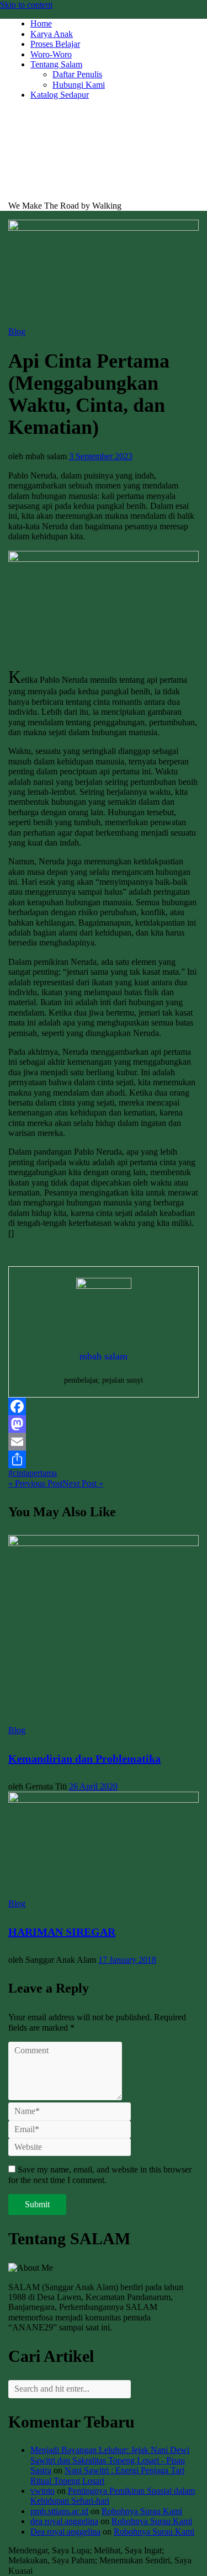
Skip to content (26, 5)
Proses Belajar (55, 44)
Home (41, 23)
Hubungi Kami (79, 85)
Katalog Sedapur (60, 95)
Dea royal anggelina (65, 2532)
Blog (17, 331)
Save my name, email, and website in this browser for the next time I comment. (100, 2174)
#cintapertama (33, 1473)
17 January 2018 (127, 1960)
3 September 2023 (101, 456)
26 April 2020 (93, 1786)
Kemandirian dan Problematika (84, 1759)
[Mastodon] (104, 1424)
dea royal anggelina (64, 2521)
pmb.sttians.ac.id (59, 2511)
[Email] (104, 1442)
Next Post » (83, 1483)
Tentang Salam (56, 64)
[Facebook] (104, 1406)
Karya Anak (52, 34)
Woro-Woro (51, 54)
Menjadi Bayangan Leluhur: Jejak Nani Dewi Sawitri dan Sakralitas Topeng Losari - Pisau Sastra (110, 2460)
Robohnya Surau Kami (142, 2511)
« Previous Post (35, 1483)
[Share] (104, 1459)
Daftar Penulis (77, 74)
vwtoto (43, 2491)
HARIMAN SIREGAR (62, 1932)
